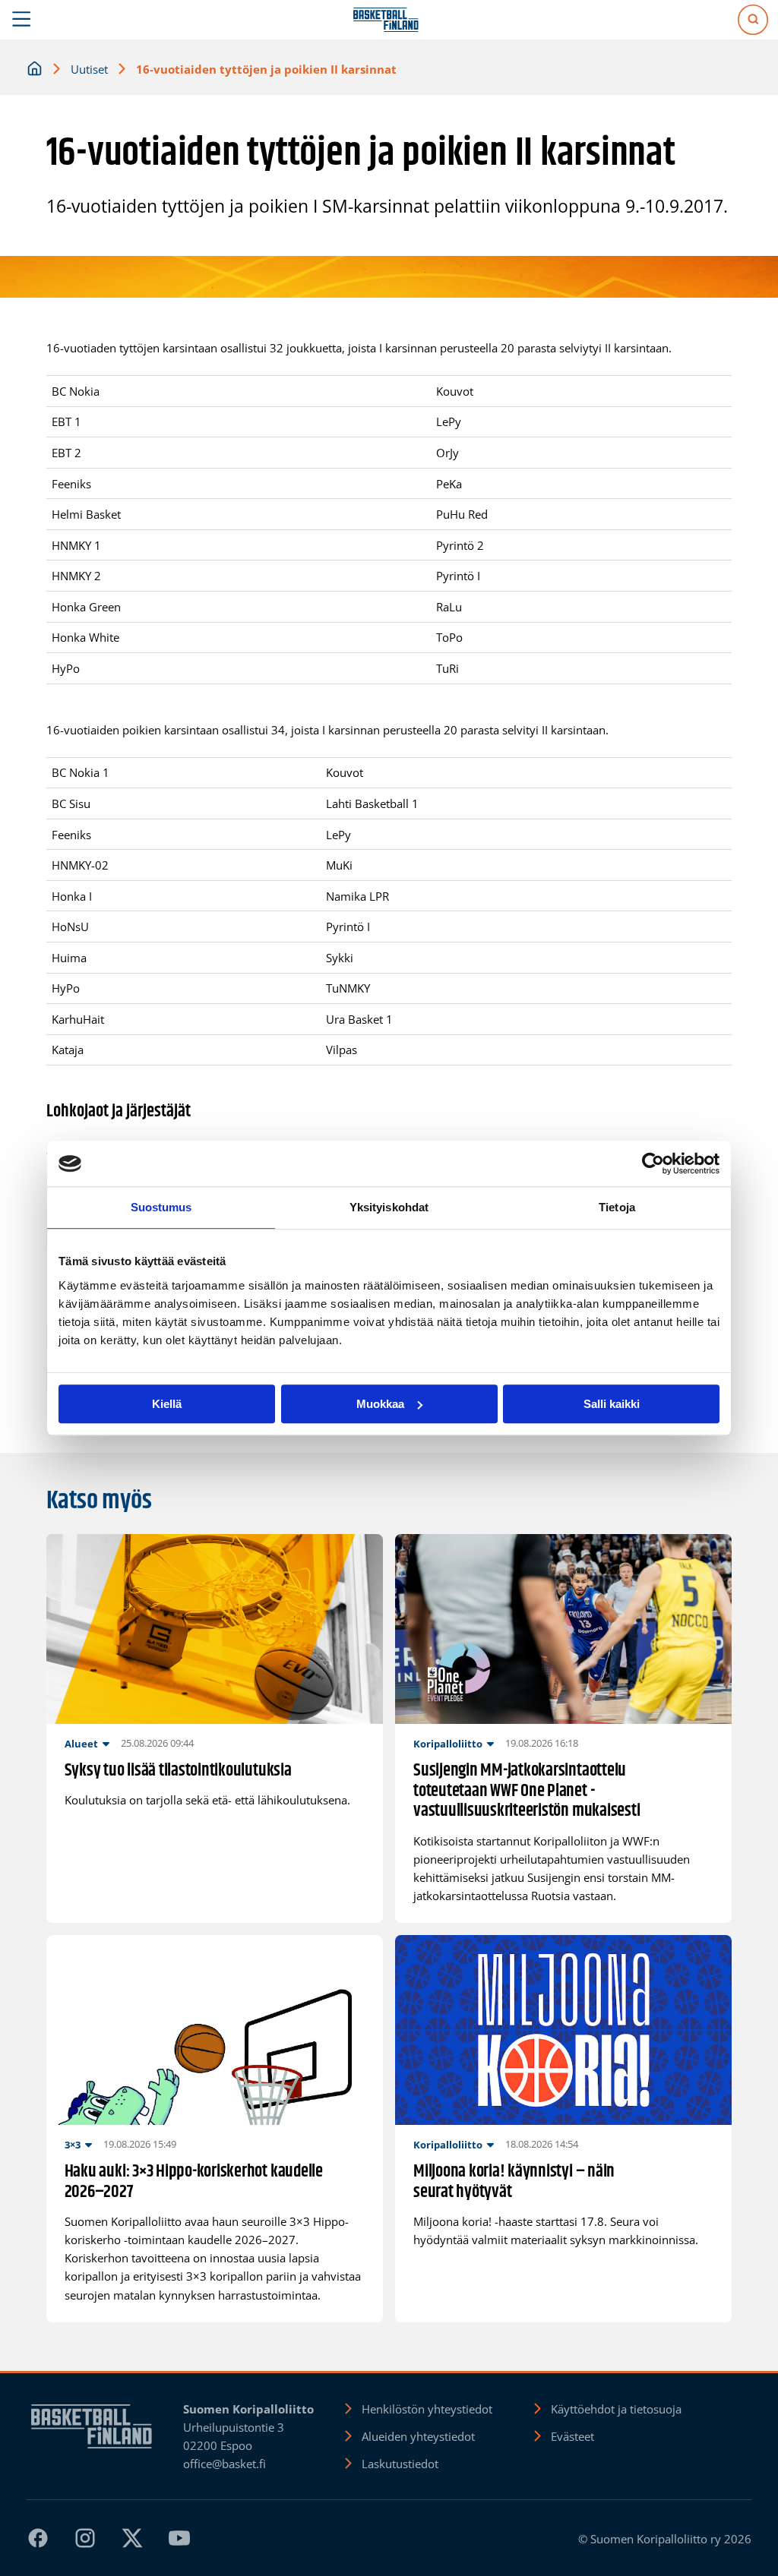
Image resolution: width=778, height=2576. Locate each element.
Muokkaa (380, 1404)
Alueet (81, 1744)
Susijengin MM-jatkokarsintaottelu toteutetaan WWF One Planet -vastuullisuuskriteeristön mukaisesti (527, 1792)
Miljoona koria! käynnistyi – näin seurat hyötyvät (514, 2183)
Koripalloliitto (448, 1744)
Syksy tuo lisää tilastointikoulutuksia (178, 1771)
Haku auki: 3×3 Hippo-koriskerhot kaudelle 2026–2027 (194, 2183)
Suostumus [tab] (161, 1207)
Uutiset (89, 69)
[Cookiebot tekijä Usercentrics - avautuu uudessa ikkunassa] (653, 1163)
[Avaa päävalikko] (22, 20)
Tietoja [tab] (617, 1207)
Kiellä (167, 1404)
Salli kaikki (612, 1404)
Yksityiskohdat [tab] (389, 1207)
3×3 (73, 2145)
